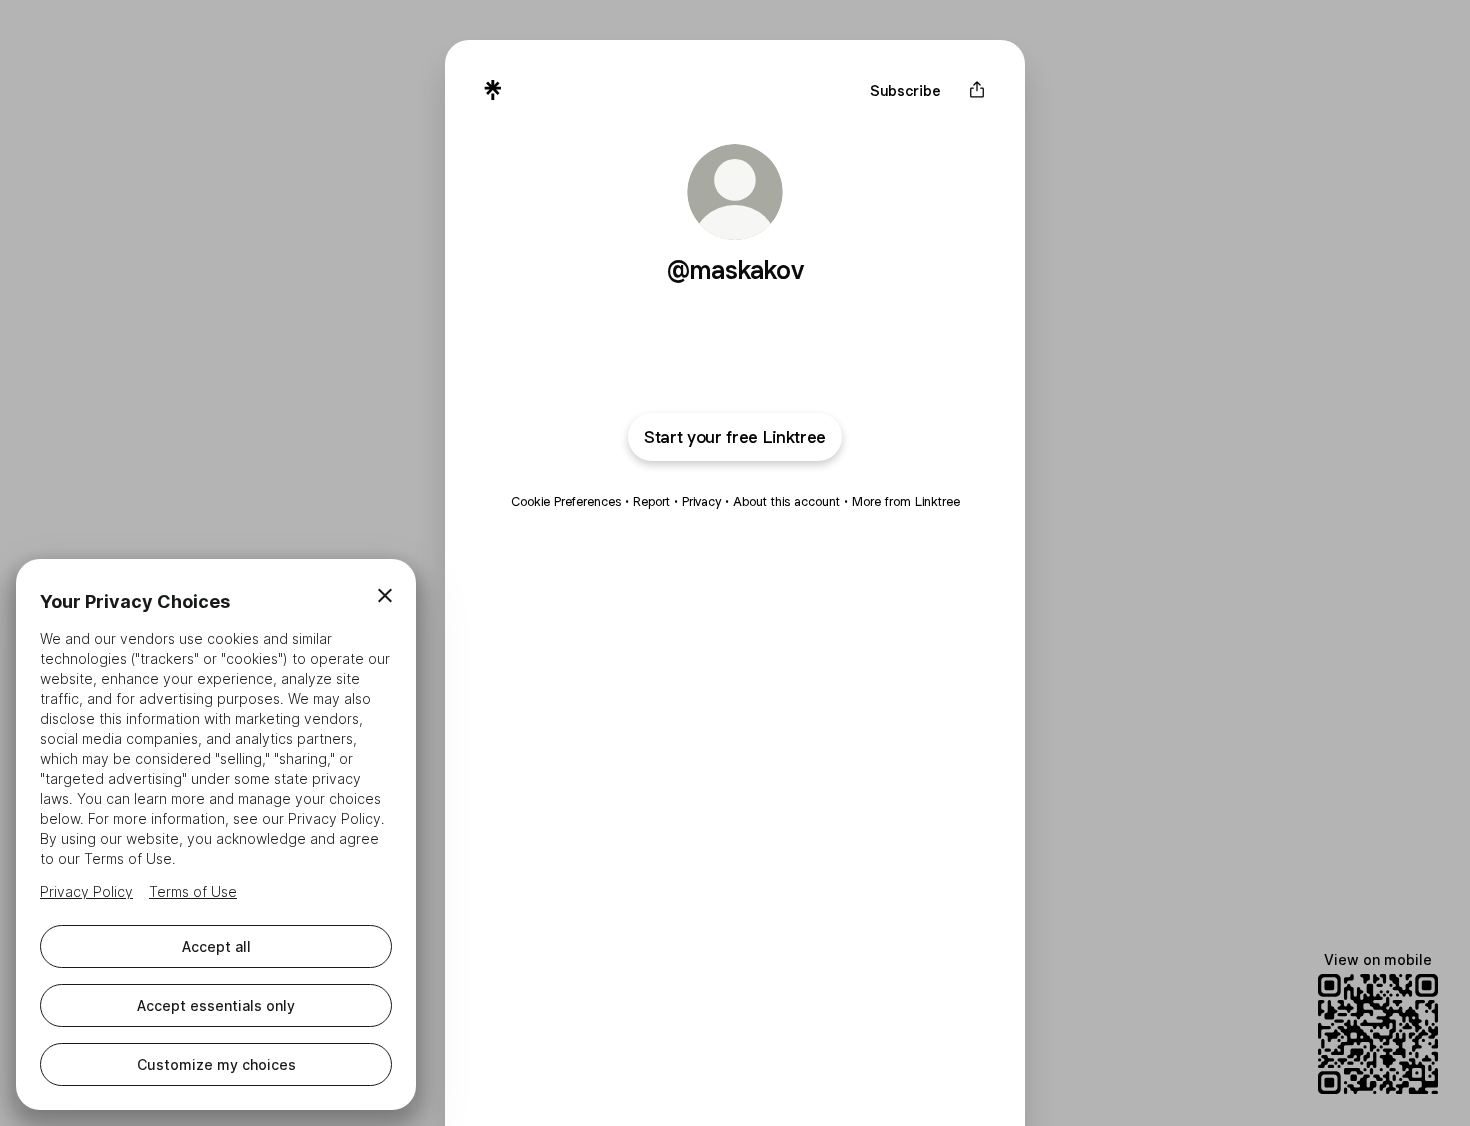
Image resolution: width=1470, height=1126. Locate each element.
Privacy (701, 501)
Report (651, 501)
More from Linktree (906, 501)
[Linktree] (493, 90)
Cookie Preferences (566, 501)
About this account (786, 501)
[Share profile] (977, 90)
